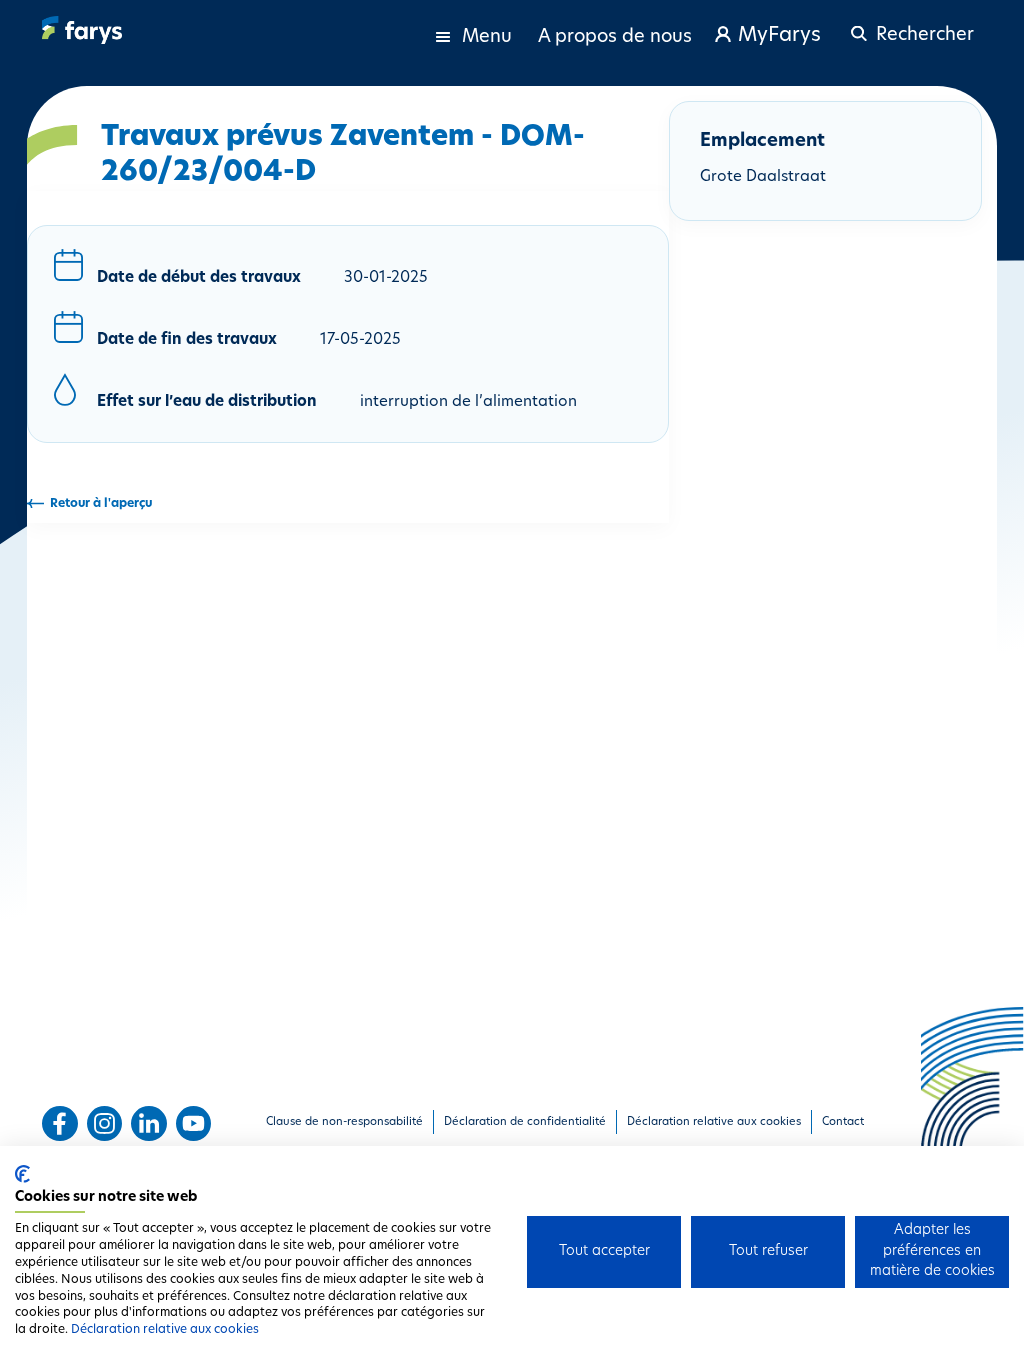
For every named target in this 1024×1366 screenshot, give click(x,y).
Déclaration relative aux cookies (165, 1330)
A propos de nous (615, 38)
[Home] (82, 30)
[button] (909, 26)
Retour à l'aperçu (101, 504)
